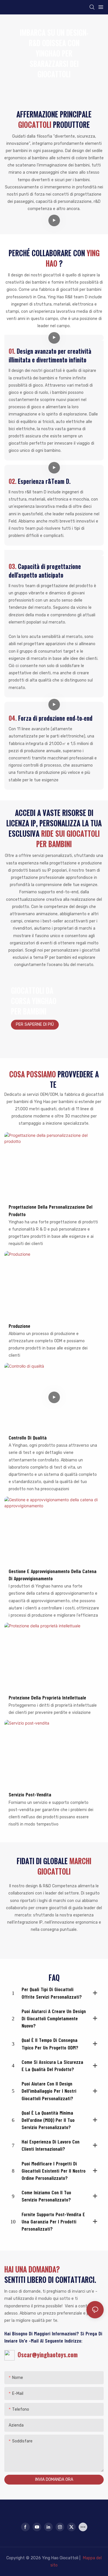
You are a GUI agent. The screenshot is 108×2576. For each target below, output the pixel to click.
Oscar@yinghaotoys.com (46, 2355)
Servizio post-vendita (30, 1794)
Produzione (19, 1326)
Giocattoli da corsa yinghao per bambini (34, 1001)
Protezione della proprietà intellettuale (47, 1697)
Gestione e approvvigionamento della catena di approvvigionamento (53, 1575)
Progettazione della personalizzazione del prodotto (51, 1210)
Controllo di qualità (28, 1437)
